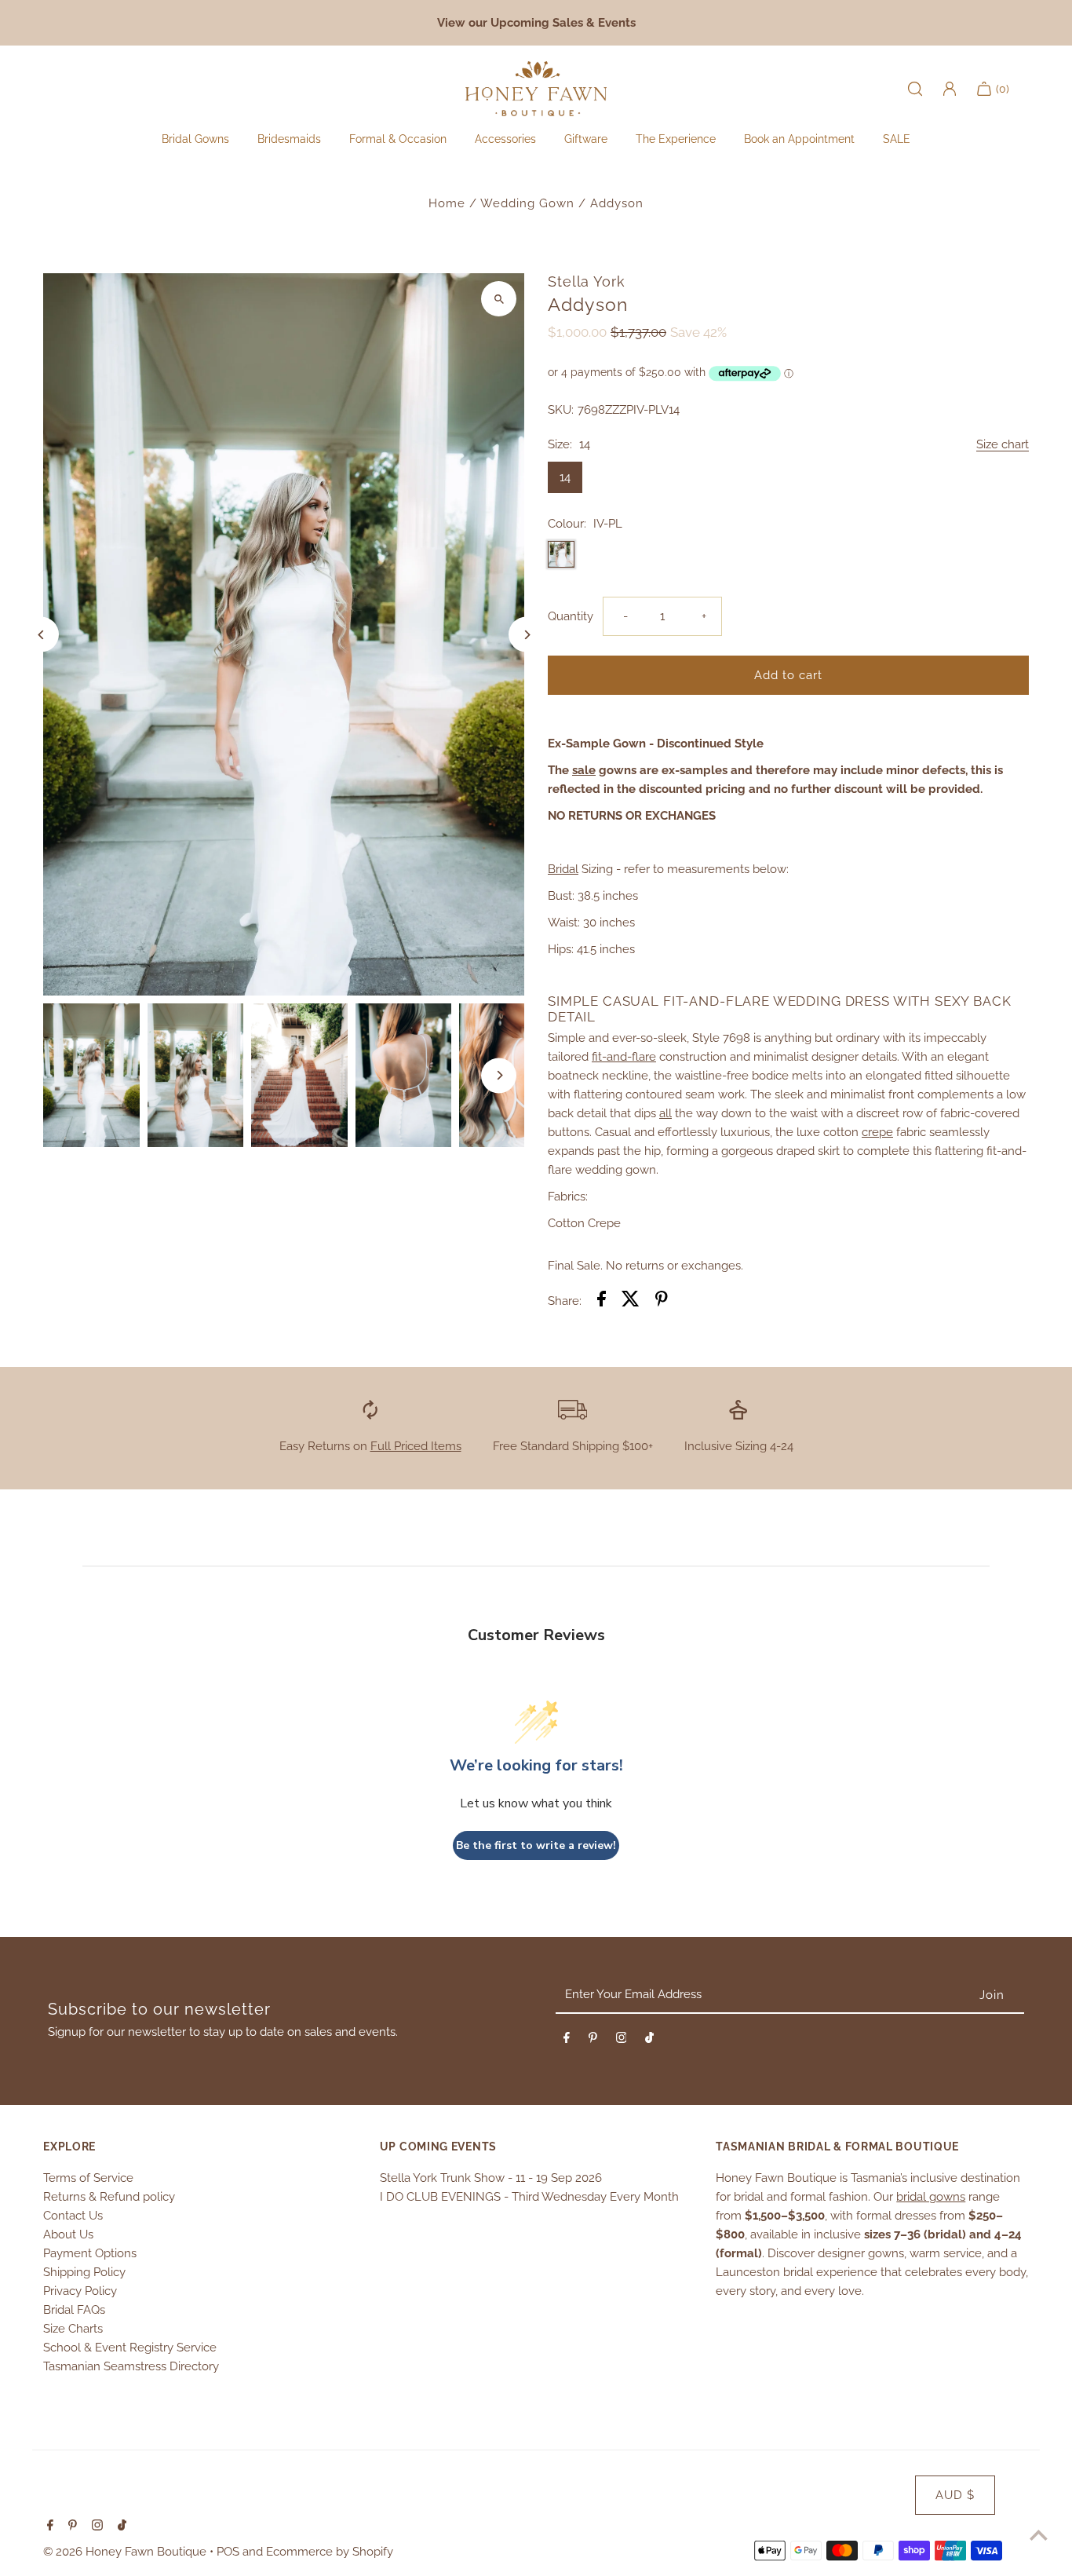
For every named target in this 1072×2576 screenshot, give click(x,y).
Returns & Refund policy (109, 2197)
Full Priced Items (416, 1446)
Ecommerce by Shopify (330, 2552)
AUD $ (955, 2495)
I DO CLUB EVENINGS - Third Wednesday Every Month (529, 2197)
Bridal (563, 869)
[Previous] (41, 635)
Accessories (505, 139)
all (665, 1113)
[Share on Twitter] (631, 1301)
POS (228, 2552)
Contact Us (73, 2216)
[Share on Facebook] (602, 1301)
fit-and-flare (624, 1057)
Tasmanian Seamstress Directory (131, 2366)
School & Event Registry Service (130, 2348)
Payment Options (90, 2253)
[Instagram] (622, 2041)
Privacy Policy (80, 2291)
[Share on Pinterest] (662, 1301)
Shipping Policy (84, 2272)
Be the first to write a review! (536, 1845)
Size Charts (73, 2329)
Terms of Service (88, 2178)
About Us (68, 2234)
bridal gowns (931, 2197)
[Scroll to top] (1039, 2535)
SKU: (561, 410)
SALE (897, 139)
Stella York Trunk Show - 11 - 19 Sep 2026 (491, 2178)
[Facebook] (567, 2041)
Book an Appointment (799, 139)
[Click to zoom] (499, 299)
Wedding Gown (527, 203)
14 (565, 477)
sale (584, 770)
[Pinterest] (593, 2041)
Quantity (571, 616)
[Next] (526, 635)
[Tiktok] (649, 2041)
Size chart (1003, 445)
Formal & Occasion (398, 139)
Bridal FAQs (74, 2310)
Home (447, 203)
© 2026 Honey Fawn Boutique (126, 2552)
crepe (877, 1132)
